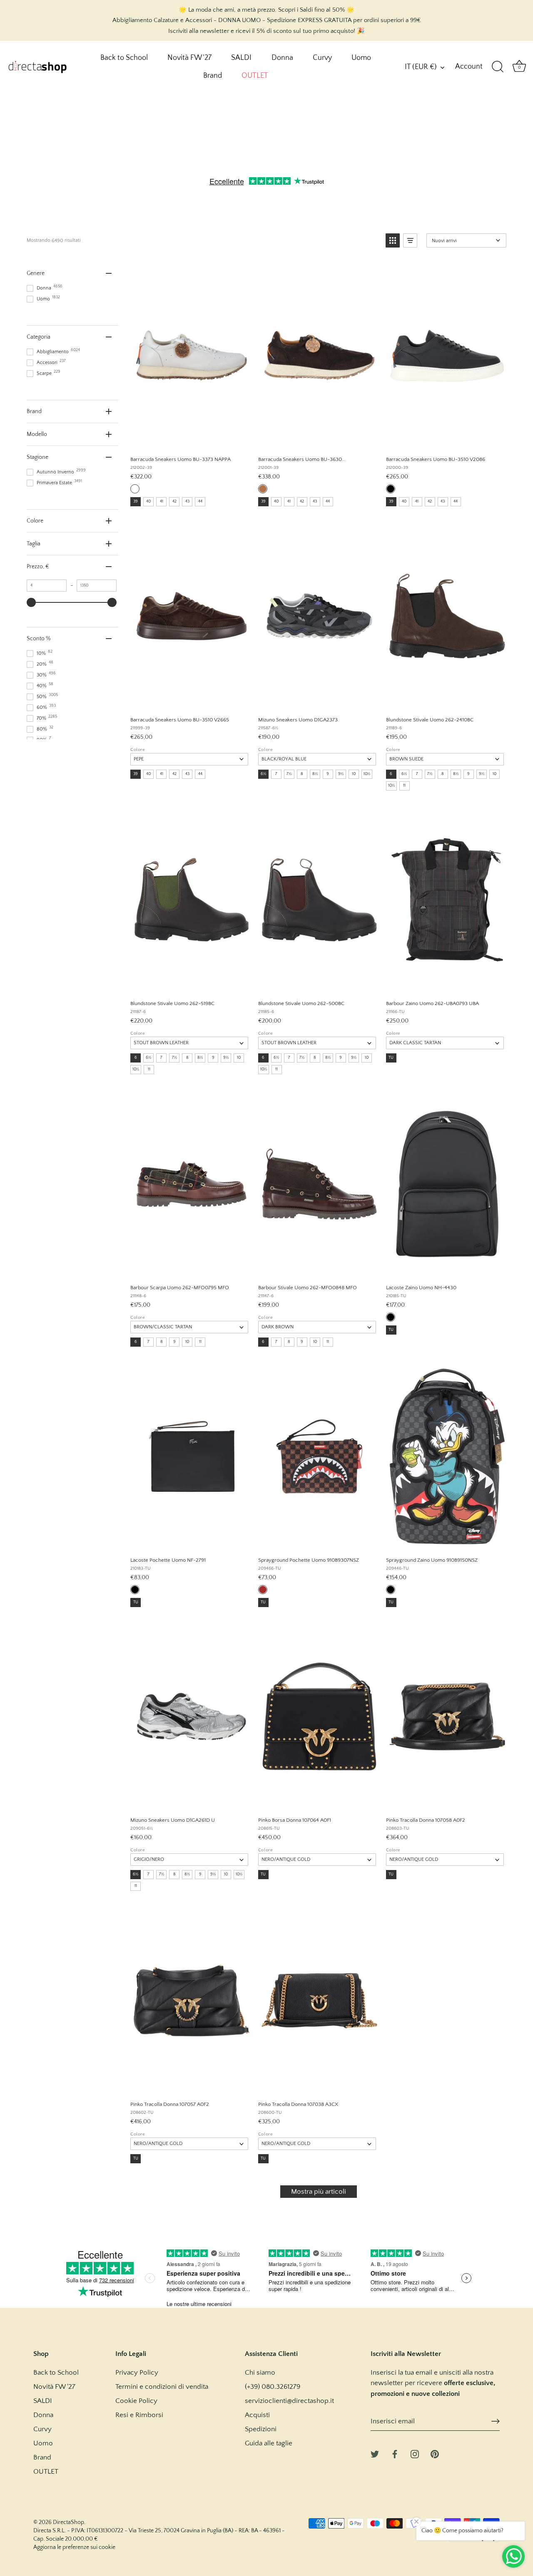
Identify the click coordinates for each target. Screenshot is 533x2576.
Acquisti (257, 2415)
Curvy (322, 58)
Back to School (124, 58)
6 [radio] (391, 774)
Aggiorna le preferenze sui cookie (74, 2547)
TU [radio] (391, 1058)
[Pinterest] (435, 2454)
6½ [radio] (263, 774)
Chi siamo (260, 2373)
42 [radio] (174, 502)
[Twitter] (375, 2454)
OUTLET (255, 76)
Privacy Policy (137, 2373)
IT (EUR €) (421, 67)
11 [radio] (404, 786)
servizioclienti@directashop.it (289, 2401)
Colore (138, 750)
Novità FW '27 (189, 58)
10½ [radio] (367, 774)
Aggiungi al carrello (189, 440)
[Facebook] (395, 2454)
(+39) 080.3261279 (273, 2387)
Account (469, 67)
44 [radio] (200, 502)
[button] (393, 240)
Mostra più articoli (319, 2192)
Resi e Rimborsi (139, 2415)
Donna (282, 58)
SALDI (241, 58)
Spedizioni (261, 2429)
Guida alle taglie (269, 2443)
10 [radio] (354, 774)
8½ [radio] (315, 774)
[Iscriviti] (496, 2421)
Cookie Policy (136, 2401)
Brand (213, 76)
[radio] (135, 489)
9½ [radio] (341, 774)
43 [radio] (187, 502)
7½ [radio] (289, 774)
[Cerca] (498, 67)
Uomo (361, 58)
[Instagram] (415, 2454)
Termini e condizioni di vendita (162, 2387)
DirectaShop (68, 2522)
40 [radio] (148, 502)
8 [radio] (302, 774)
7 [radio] (276, 774)
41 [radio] (162, 502)
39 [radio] (136, 502)
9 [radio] (328, 774)
